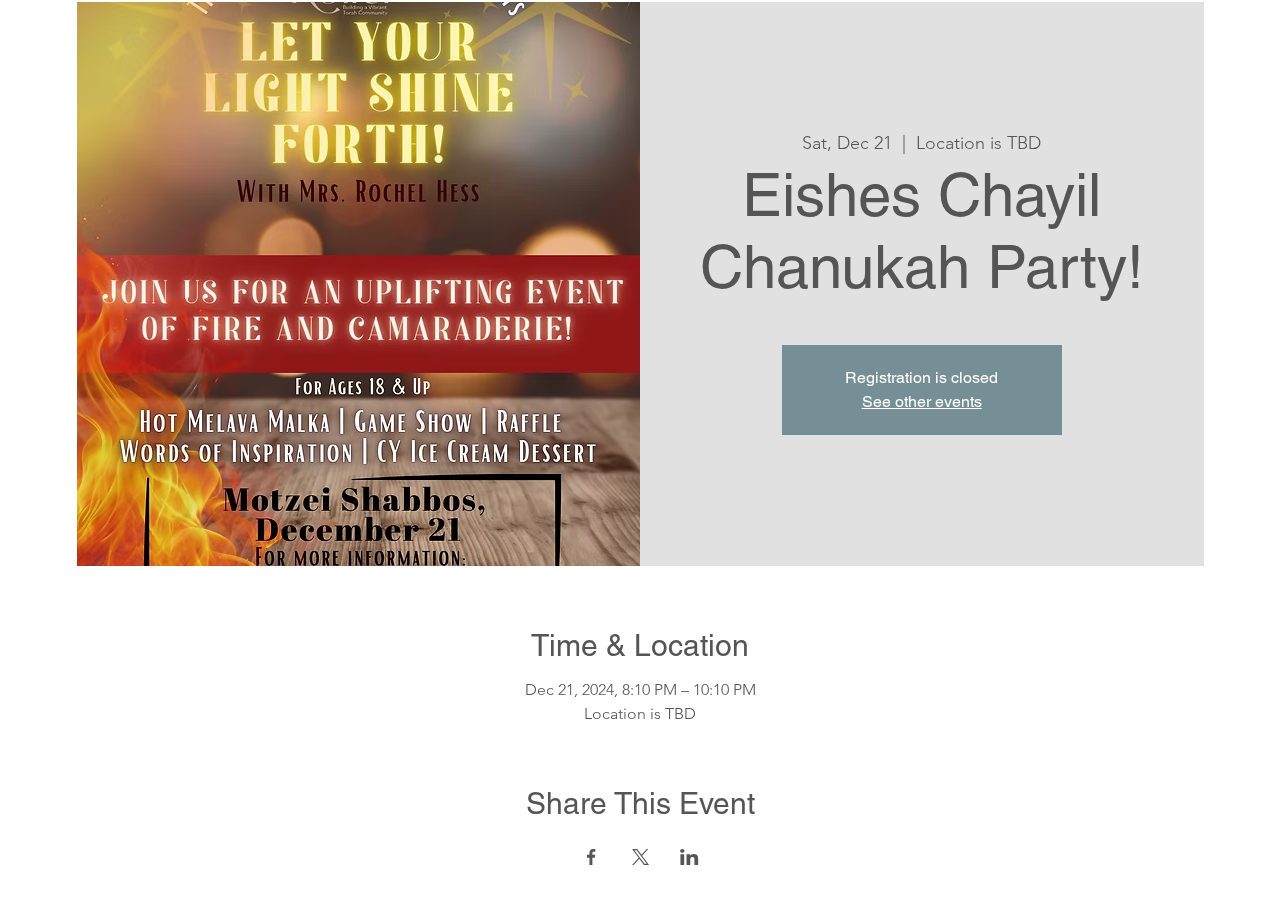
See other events (922, 401)
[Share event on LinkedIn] (689, 857)
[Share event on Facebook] (591, 857)
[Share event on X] (640, 857)
